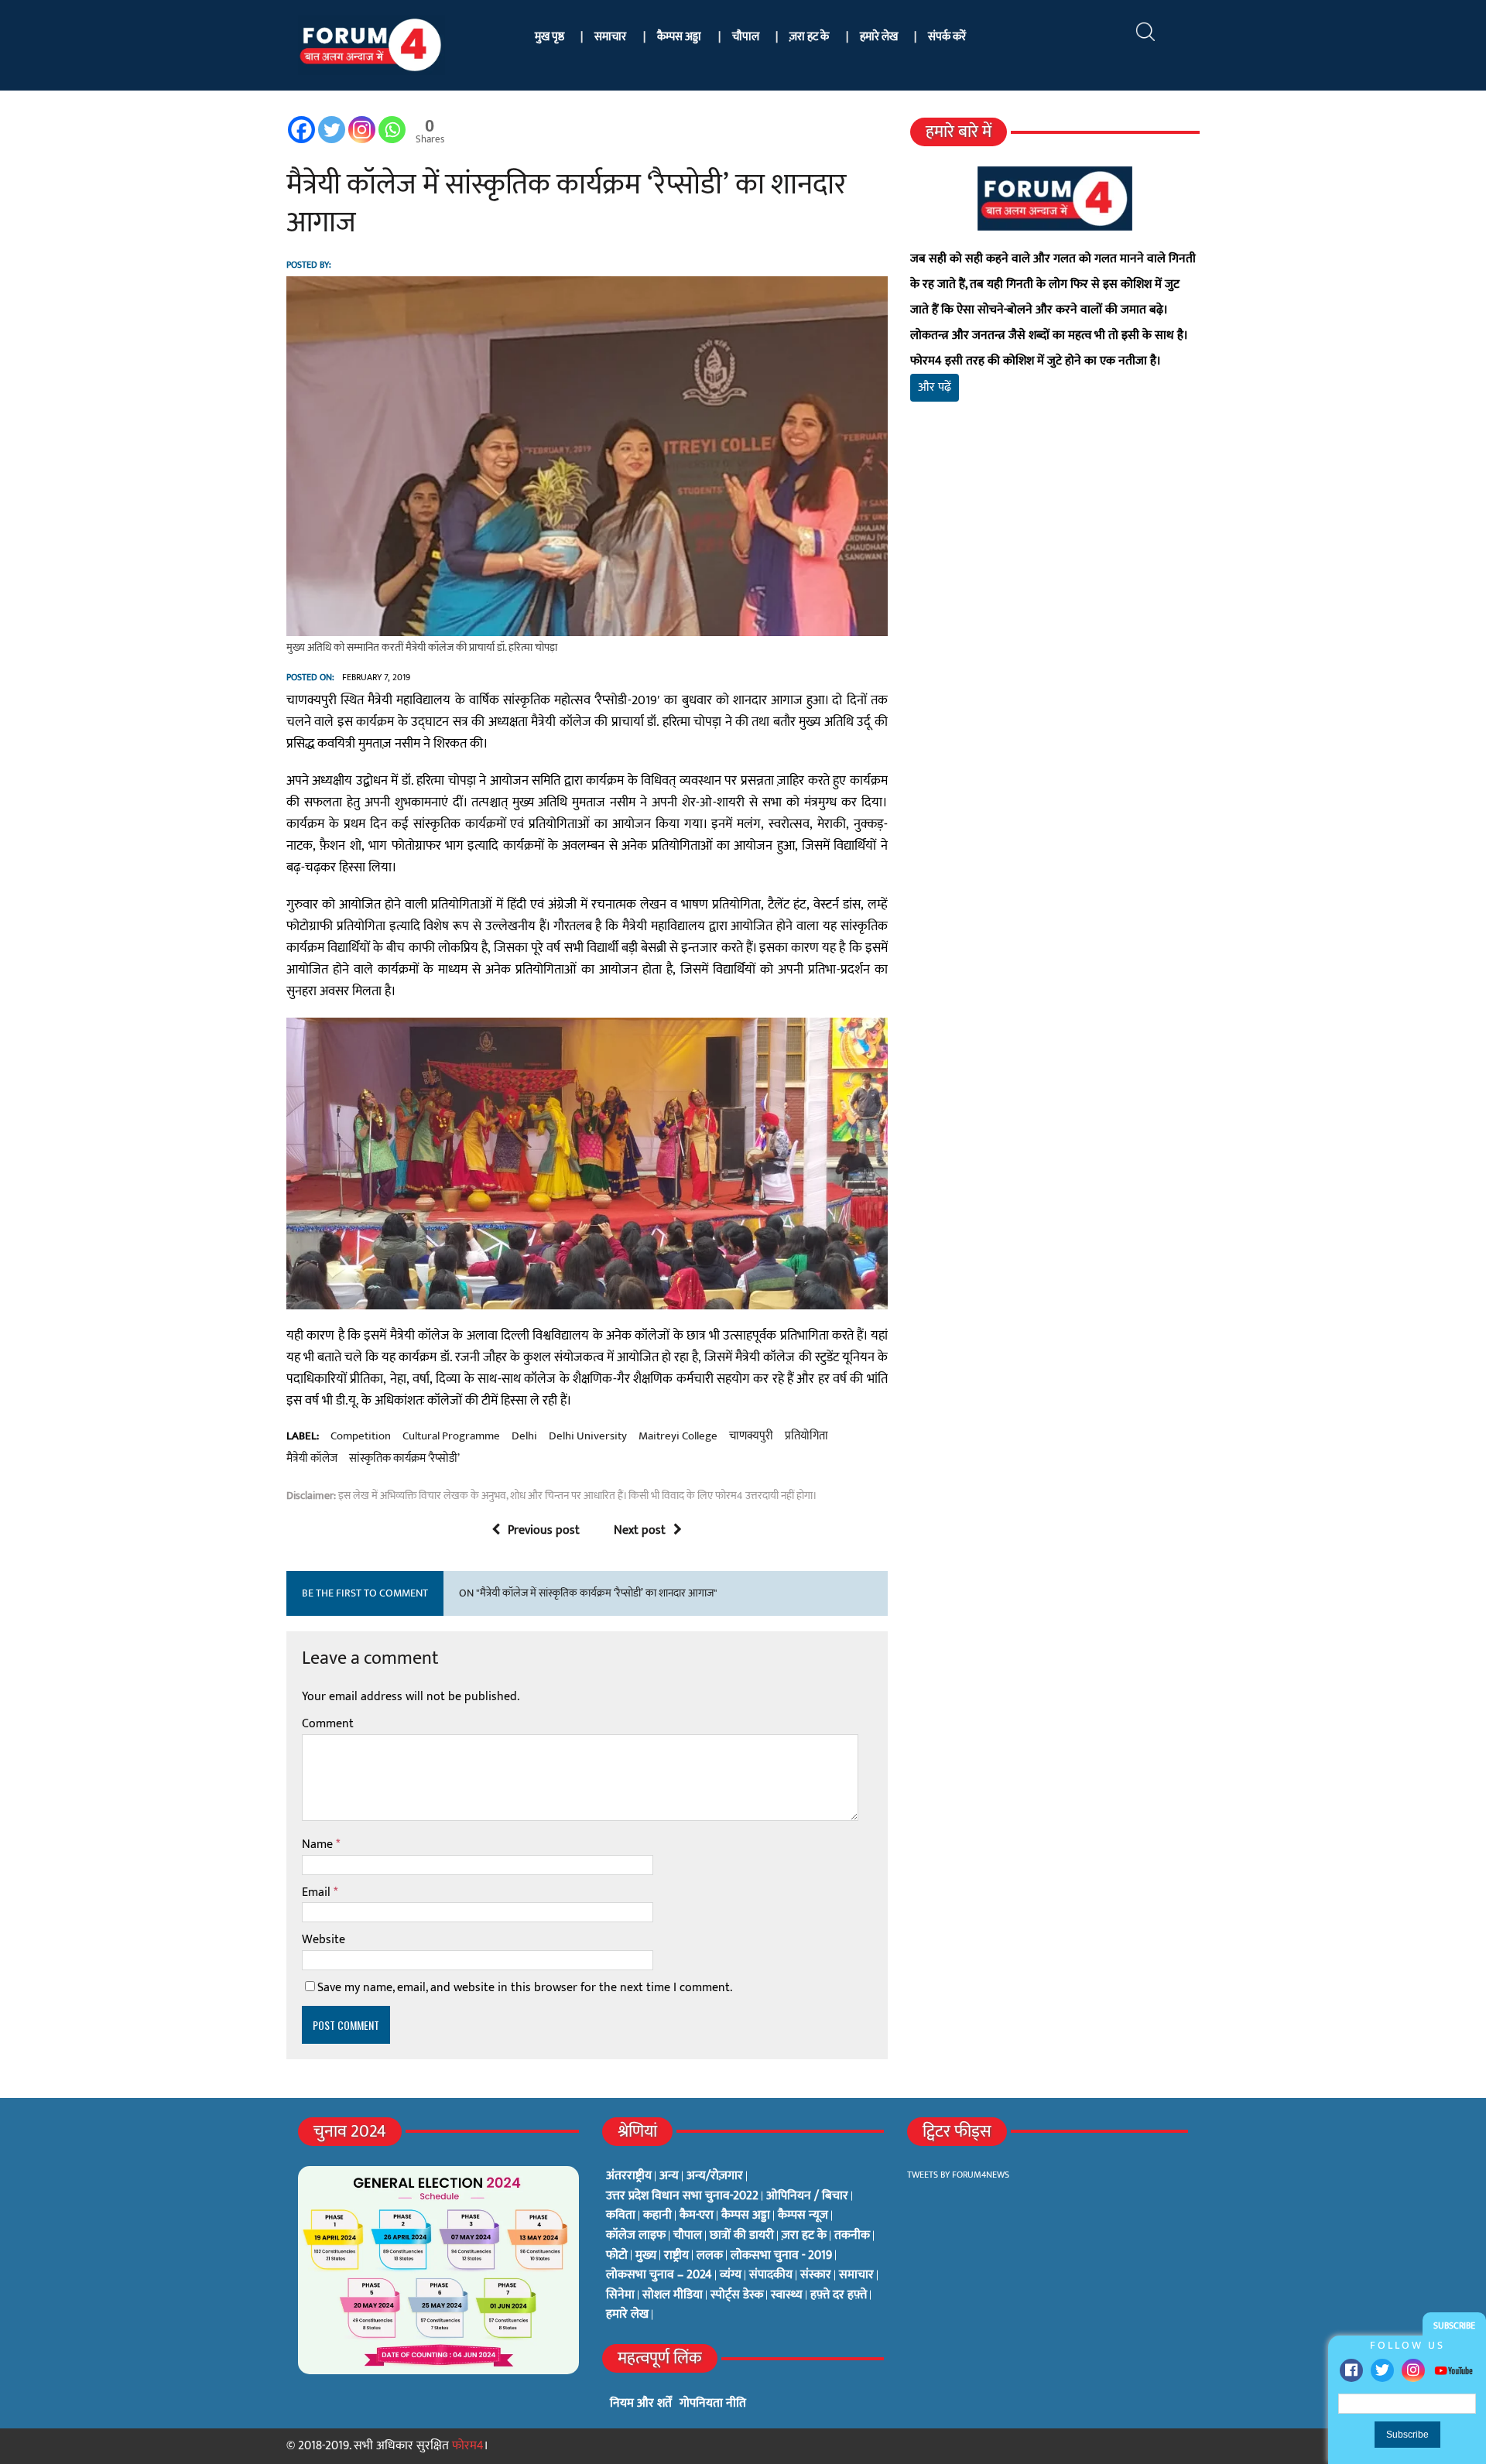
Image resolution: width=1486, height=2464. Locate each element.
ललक (710, 2256)
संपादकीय (771, 2275)
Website (324, 1940)
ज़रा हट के (809, 37)
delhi (524, 1436)
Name (319, 1845)
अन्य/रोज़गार (715, 2176)
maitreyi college (678, 1436)
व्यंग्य (731, 2275)
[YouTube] (1453, 2370)
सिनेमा (620, 2295)
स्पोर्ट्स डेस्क (737, 2295)
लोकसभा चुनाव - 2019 (781, 2256)
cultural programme (451, 1436)
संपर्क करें (947, 37)
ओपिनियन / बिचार (807, 2196)
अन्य (669, 2176)
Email (318, 1892)
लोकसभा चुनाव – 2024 (659, 2275)
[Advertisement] (1055, 596)
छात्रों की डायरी (742, 2236)
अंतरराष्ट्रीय (629, 2176)
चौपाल (746, 37)
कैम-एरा (697, 2216)
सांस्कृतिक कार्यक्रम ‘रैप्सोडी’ (404, 1459)
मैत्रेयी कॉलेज (312, 1459)
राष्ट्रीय (676, 2256)
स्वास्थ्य (787, 2295)
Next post (640, 1530)
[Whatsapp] (392, 130)
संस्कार (816, 2275)
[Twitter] (1382, 2370)
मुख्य (646, 2256)
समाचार (610, 37)
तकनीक (852, 2236)
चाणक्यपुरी (751, 1436)
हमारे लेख (879, 37)
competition (361, 1436)
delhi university (588, 1436)
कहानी (657, 2216)
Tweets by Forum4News (958, 2175)
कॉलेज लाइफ (636, 2236)
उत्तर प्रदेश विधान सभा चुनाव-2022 (682, 2196)
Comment (328, 1724)
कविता (621, 2216)
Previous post (544, 1530)
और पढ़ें (935, 387)
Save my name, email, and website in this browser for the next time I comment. (525, 1988)
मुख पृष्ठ (550, 37)
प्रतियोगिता (806, 1436)
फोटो (617, 2256)
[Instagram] (1413, 2370)
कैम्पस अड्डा (679, 37)
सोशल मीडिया (673, 2295)
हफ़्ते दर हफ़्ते (839, 2295)
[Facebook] (1351, 2370)
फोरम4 (468, 2446)
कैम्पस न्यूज (803, 2216)
